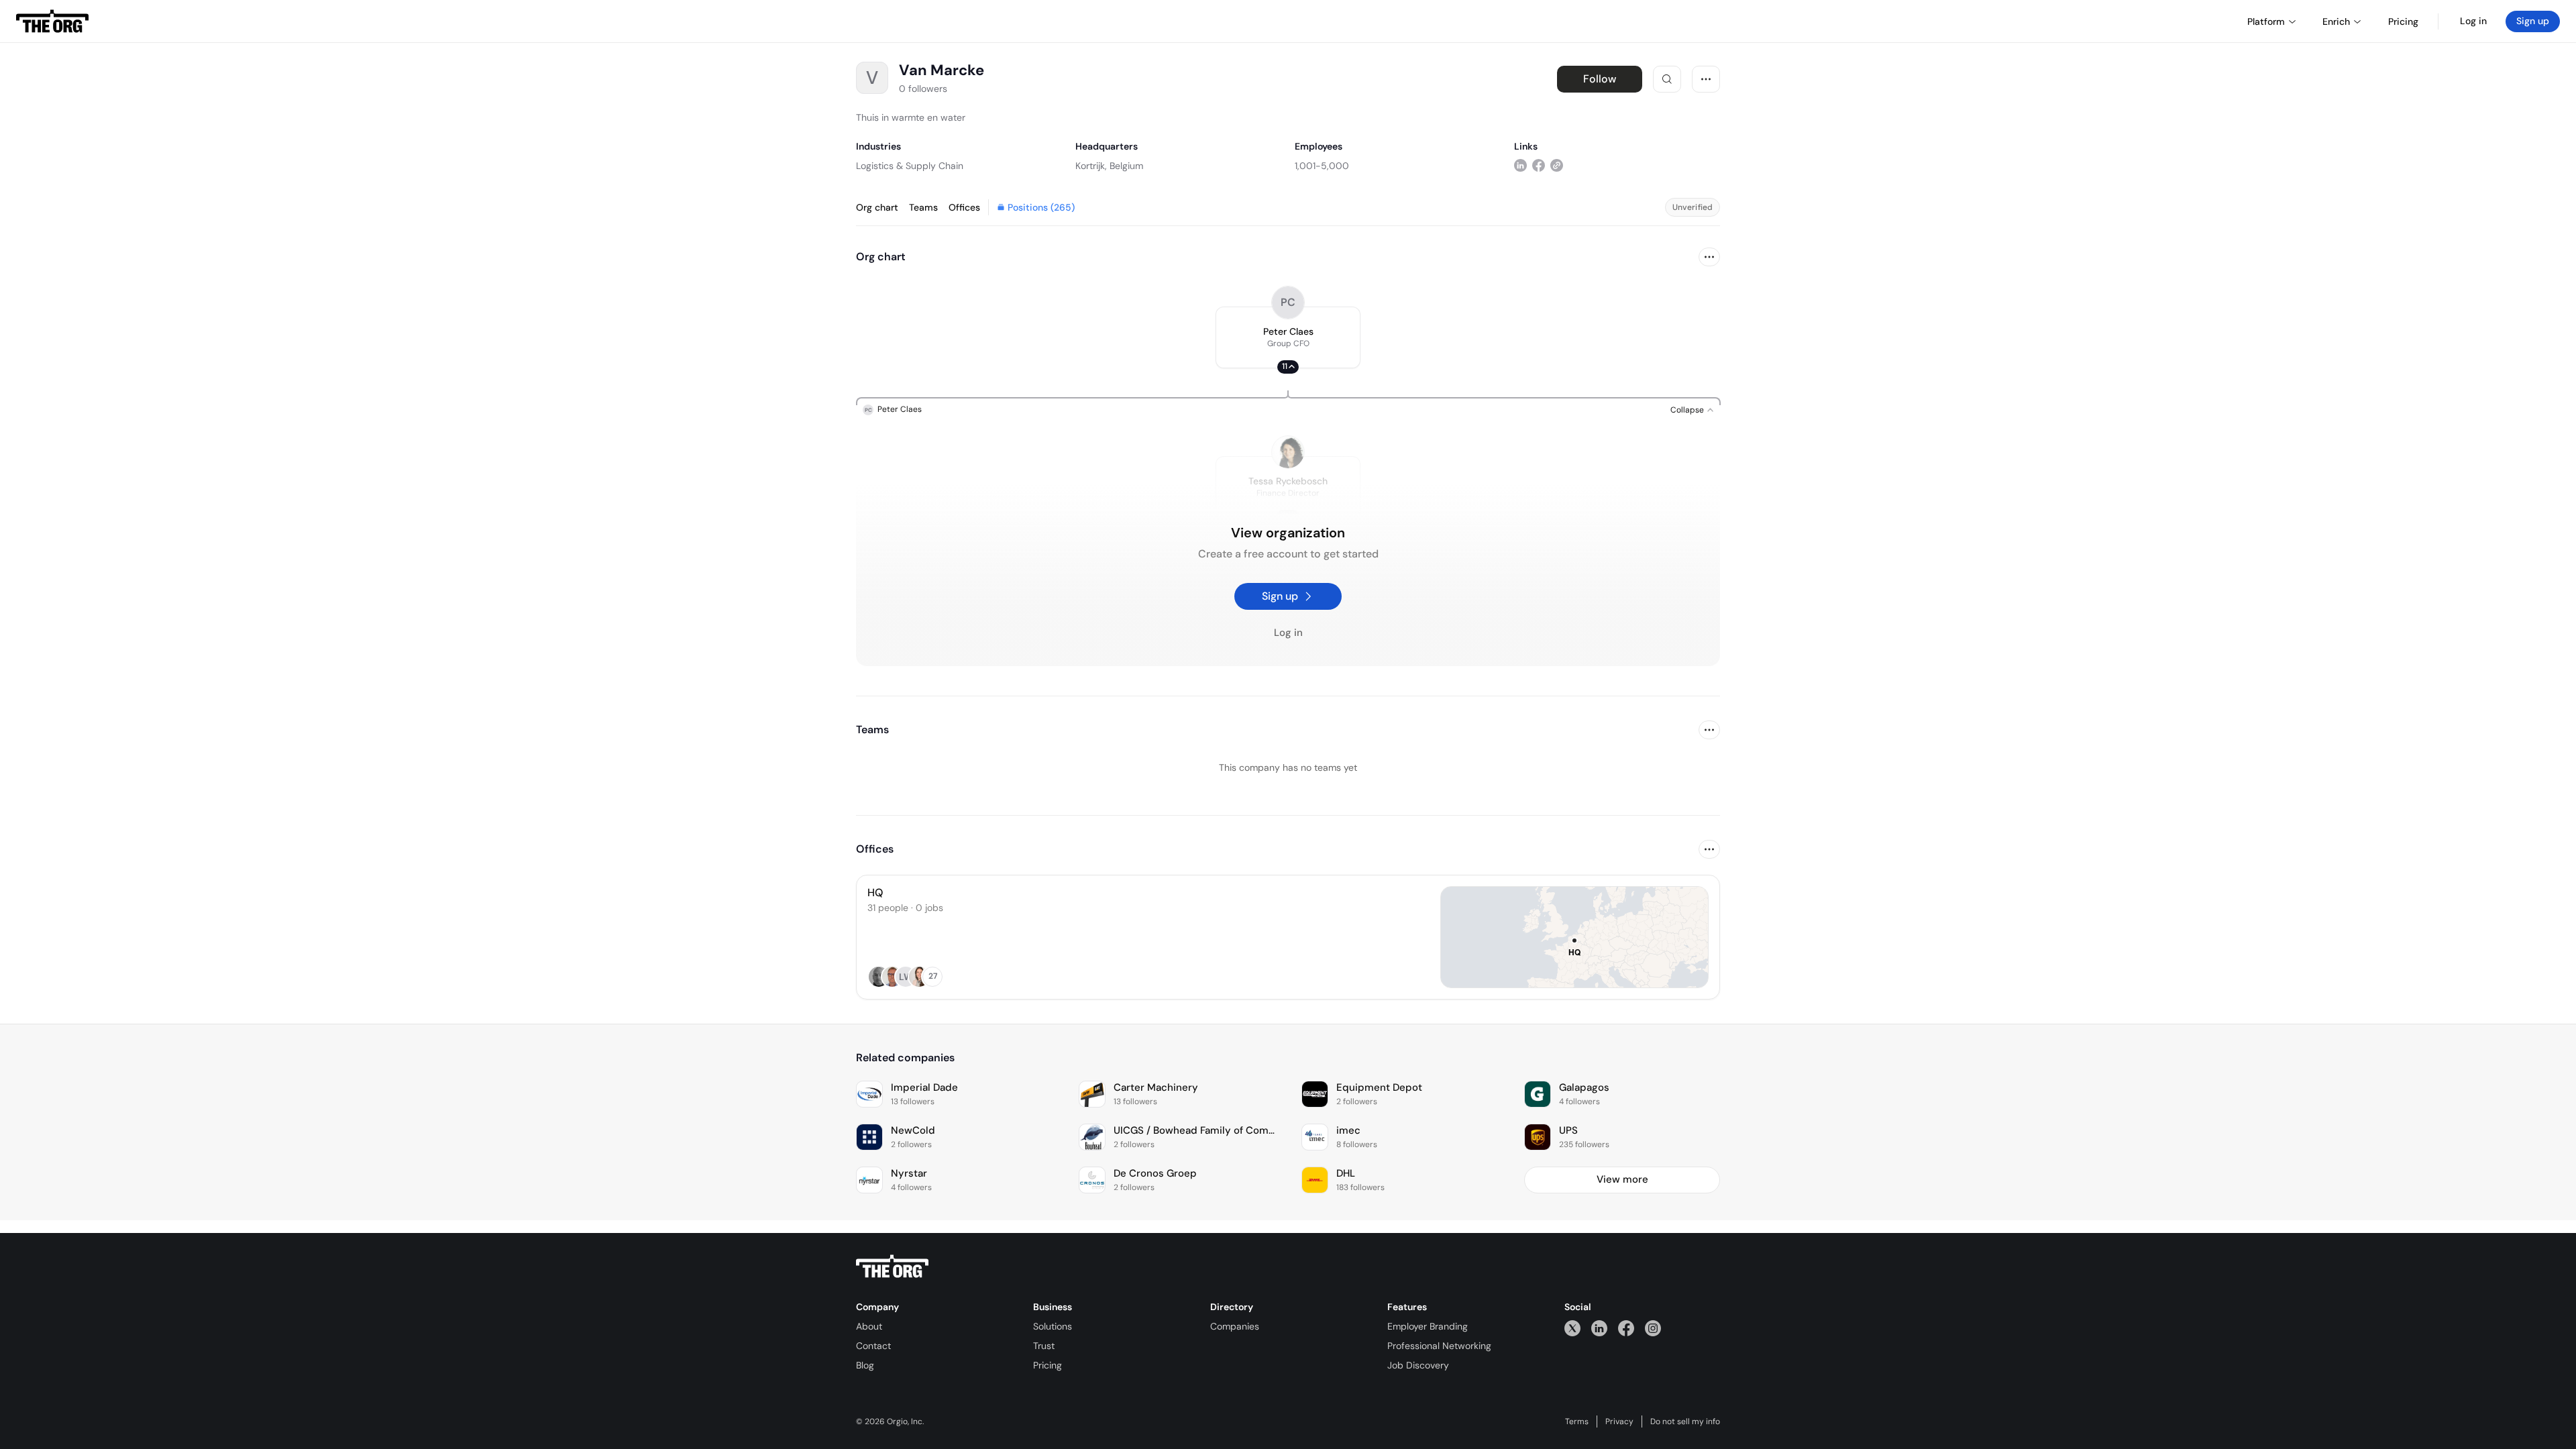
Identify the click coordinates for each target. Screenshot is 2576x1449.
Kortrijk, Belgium (1109, 166)
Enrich (2336, 21)
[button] (1288, 337)
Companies (1235, 1326)
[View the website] (1557, 165)
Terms (1577, 1421)
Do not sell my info (1685, 1421)
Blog (865, 1365)
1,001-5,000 (1322, 166)
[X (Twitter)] (1572, 1328)
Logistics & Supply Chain (910, 166)
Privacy (1619, 1421)
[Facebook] (1626, 1328)
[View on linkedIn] (1520, 165)
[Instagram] (1653, 1328)
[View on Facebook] (1539, 165)
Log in (2473, 21)
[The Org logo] (892, 1267)
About (869, 1326)
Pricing (1048, 1365)
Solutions (1053, 1326)
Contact (873, 1346)
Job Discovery (1418, 1365)
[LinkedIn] (1599, 1328)
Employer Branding (1428, 1326)
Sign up (2533, 21)
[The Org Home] (52, 21)
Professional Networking (1439, 1346)
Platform (2266, 21)
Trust (1044, 1346)
